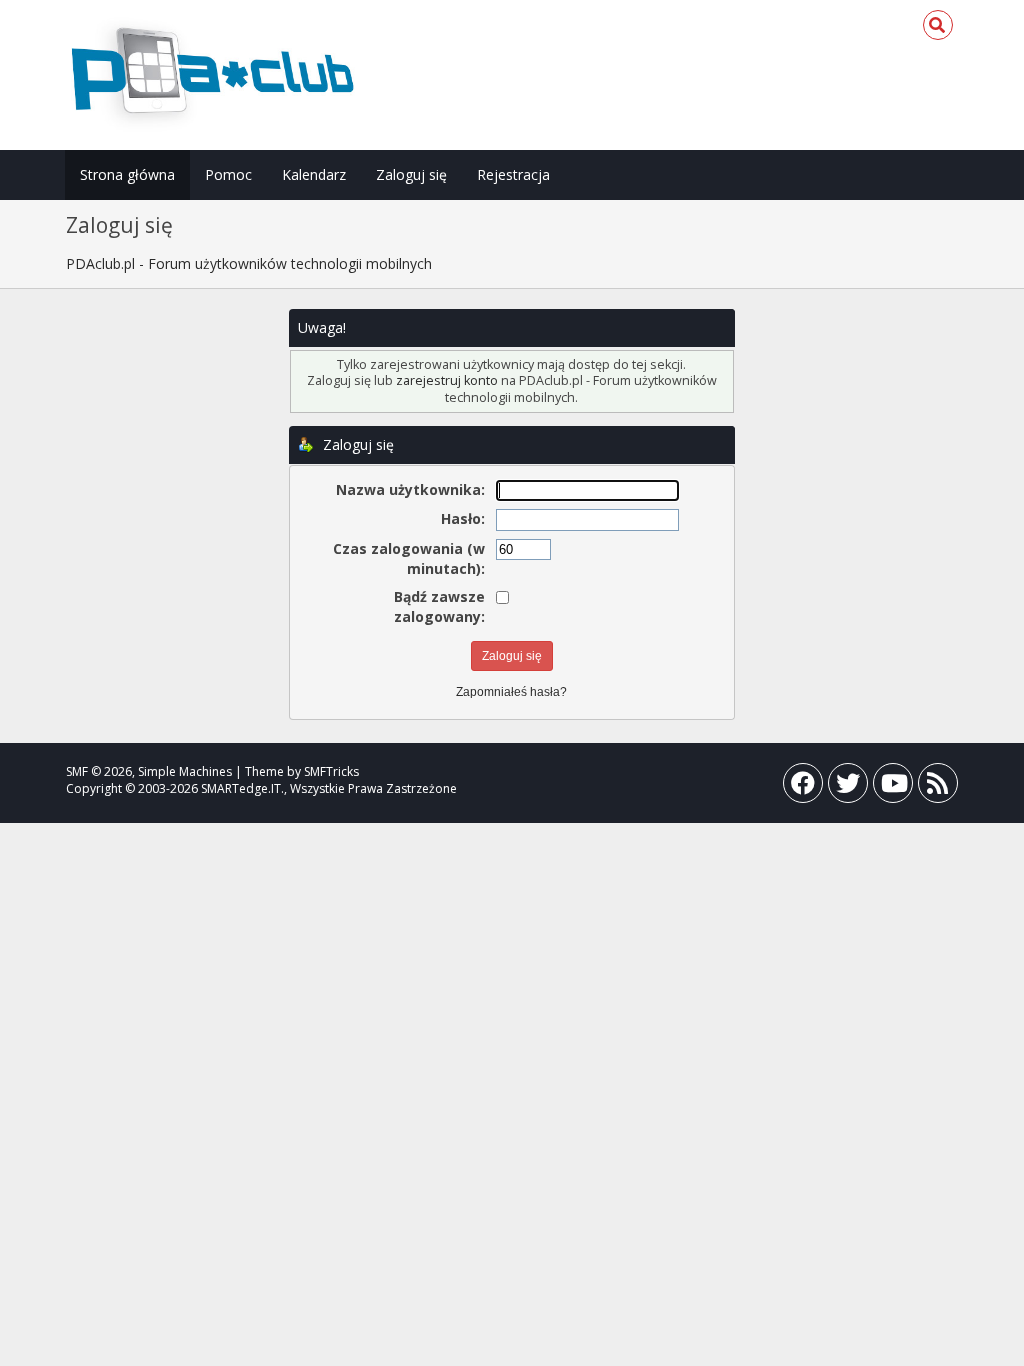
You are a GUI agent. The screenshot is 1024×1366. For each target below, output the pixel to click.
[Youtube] (893, 787)
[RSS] (938, 787)
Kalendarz (314, 174)
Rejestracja (513, 174)
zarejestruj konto (447, 380)
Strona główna (127, 174)
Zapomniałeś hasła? (511, 692)
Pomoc (228, 174)
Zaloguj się (411, 174)
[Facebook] (803, 787)
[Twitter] (848, 787)
